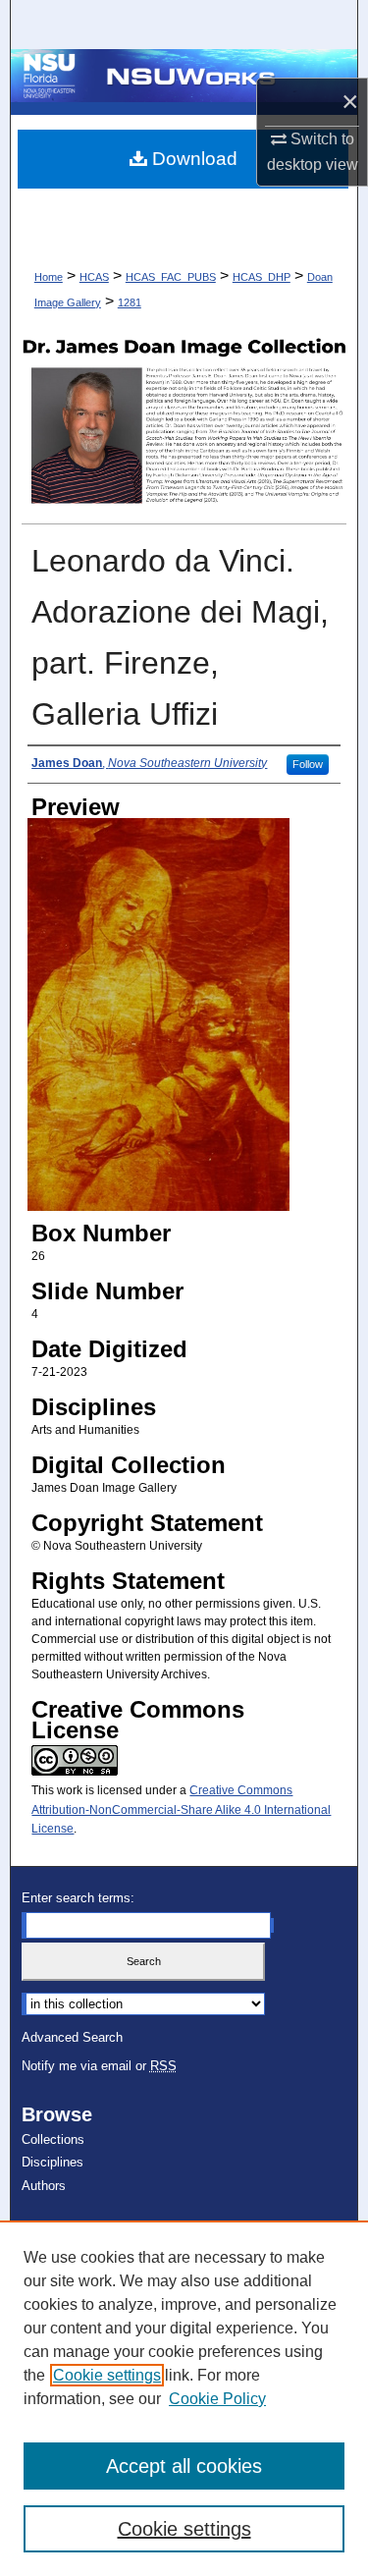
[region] (184, 2398)
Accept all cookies (184, 2466)
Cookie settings (107, 2375)
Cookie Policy (217, 2399)
